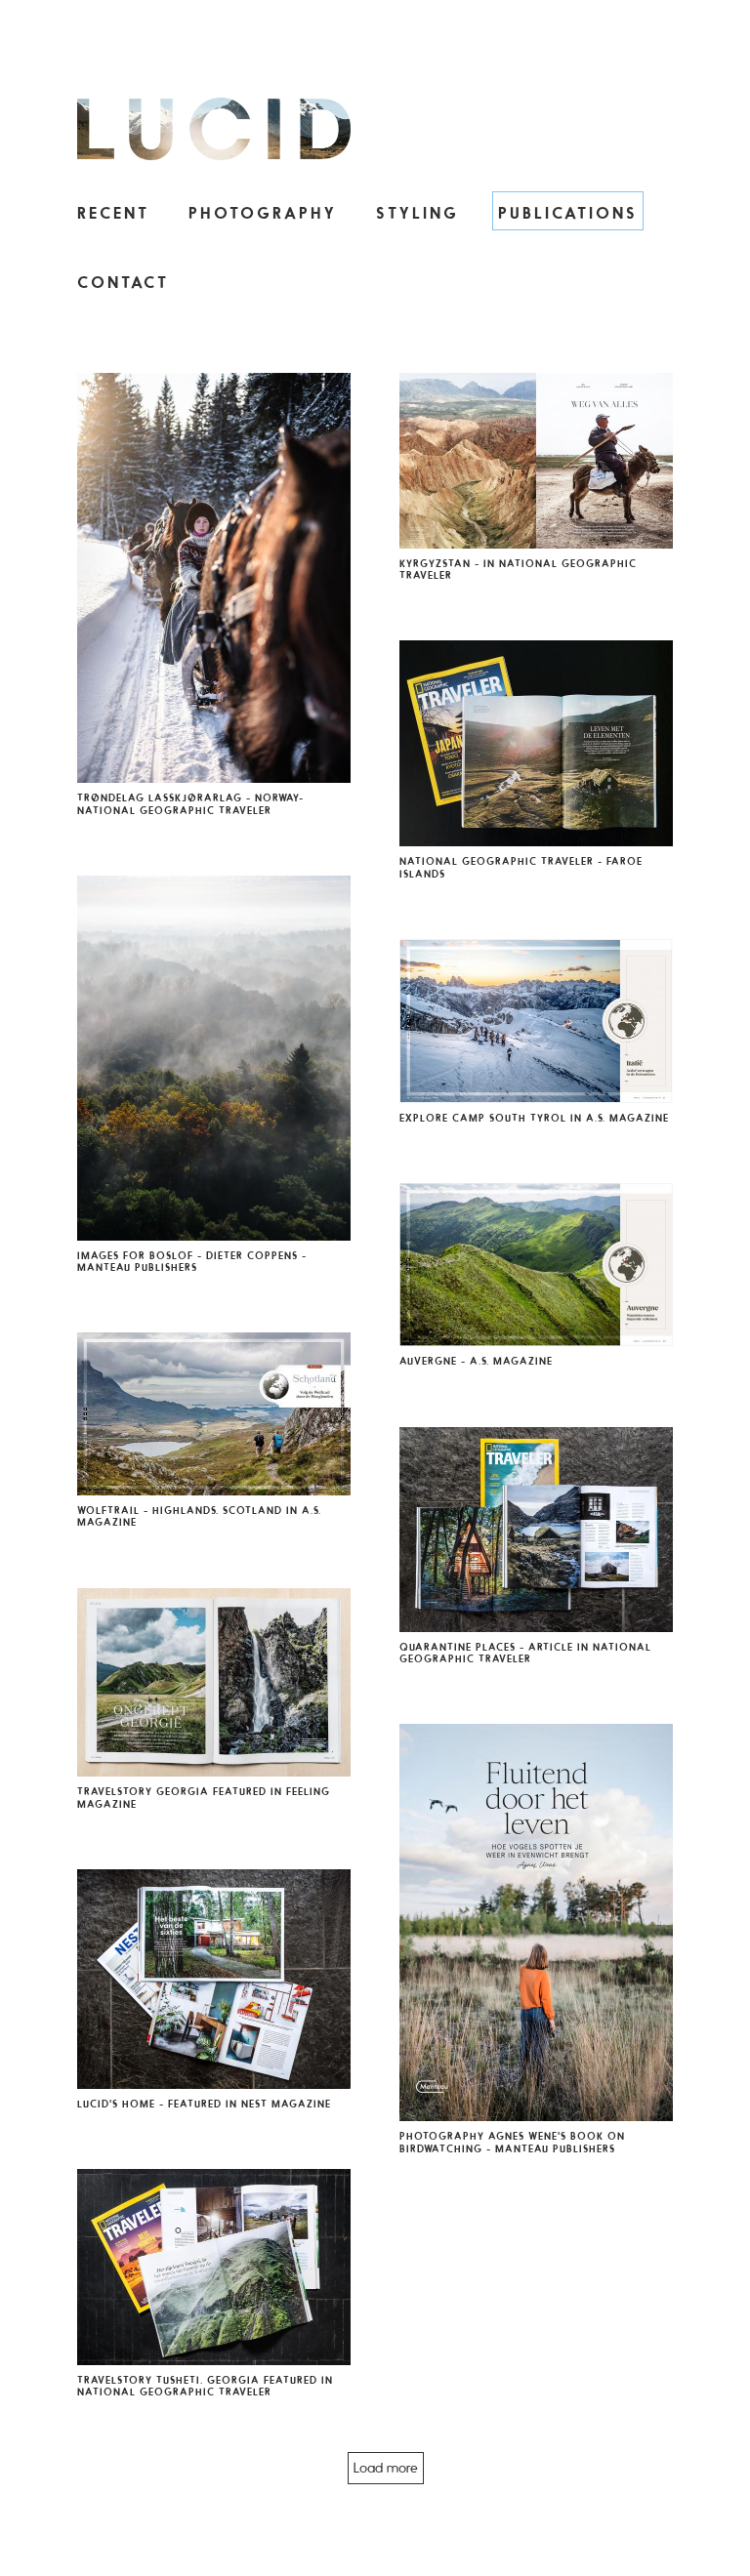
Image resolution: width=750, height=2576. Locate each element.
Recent (113, 213)
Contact (123, 282)
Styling (417, 213)
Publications (568, 213)
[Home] (214, 130)
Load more (386, 2468)
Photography (263, 213)
